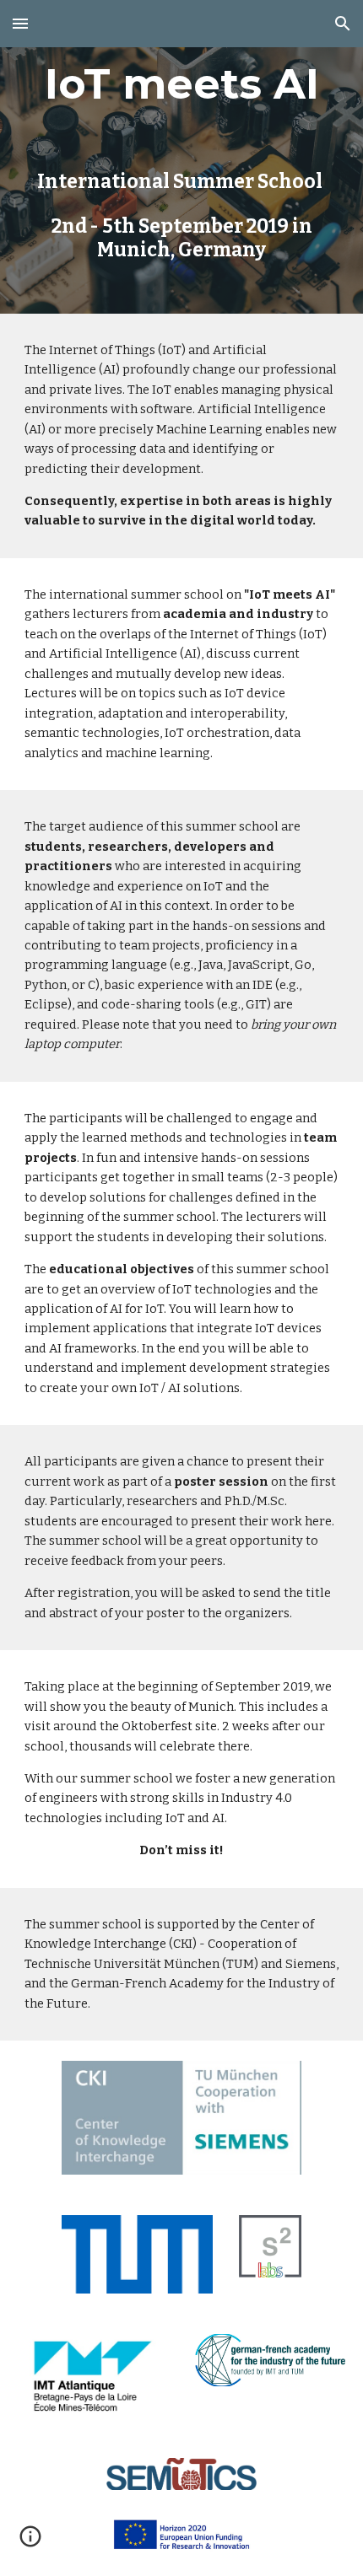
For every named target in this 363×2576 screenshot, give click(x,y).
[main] (182, 157)
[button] (20, 23)
